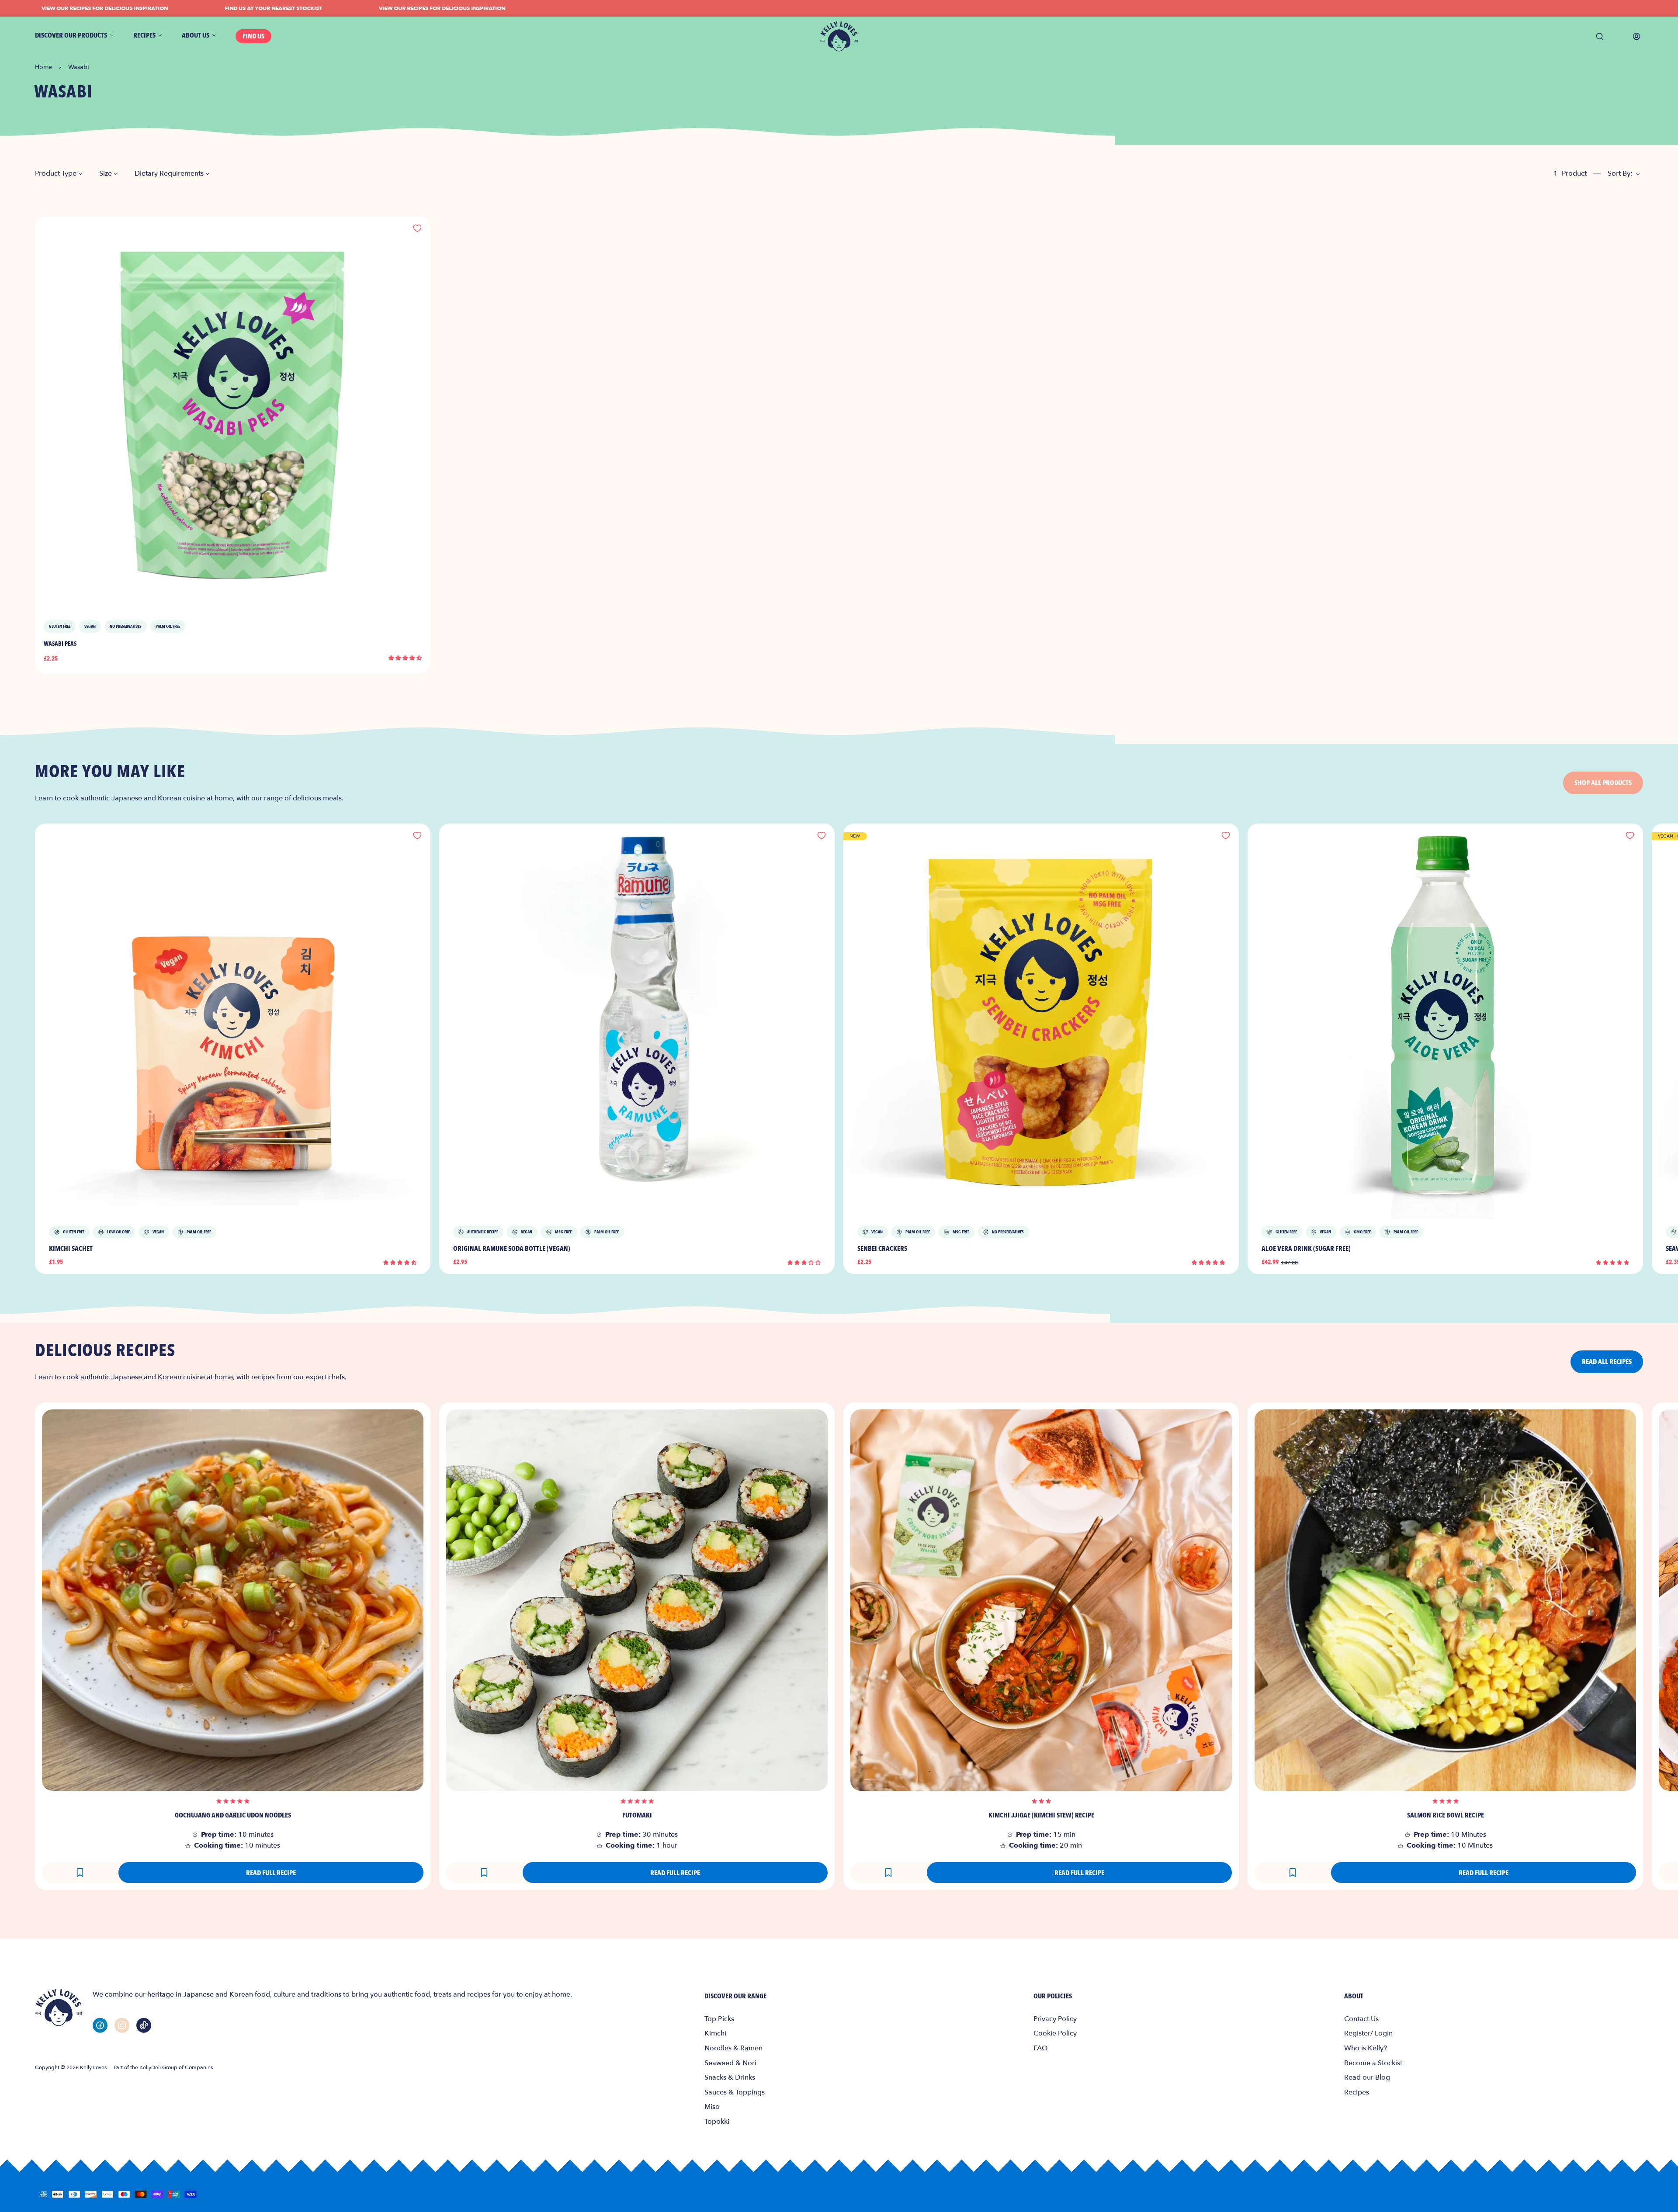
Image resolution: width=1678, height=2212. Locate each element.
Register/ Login (1368, 2033)
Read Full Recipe (271, 1873)
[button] (405, 658)
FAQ (1041, 2048)
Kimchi (715, 2033)
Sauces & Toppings (735, 2092)
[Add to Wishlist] (417, 229)
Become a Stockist (1373, 2063)
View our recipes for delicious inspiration (357, 8)
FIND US (253, 36)
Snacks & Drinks (730, 2077)
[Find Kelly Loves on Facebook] (100, 2025)
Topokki (717, 2122)
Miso (712, 2107)
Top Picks (719, 2019)
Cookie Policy (1055, 2033)
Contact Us (1361, 2019)
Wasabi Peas (60, 644)
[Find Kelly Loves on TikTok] (144, 2025)
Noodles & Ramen (733, 2048)
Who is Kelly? (1366, 2048)
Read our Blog (1367, 2077)
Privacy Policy (1055, 2019)
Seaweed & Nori (730, 2063)
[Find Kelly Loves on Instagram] (122, 2025)
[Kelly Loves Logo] (839, 36)
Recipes (1357, 2092)
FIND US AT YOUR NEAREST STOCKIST (189, 8)
